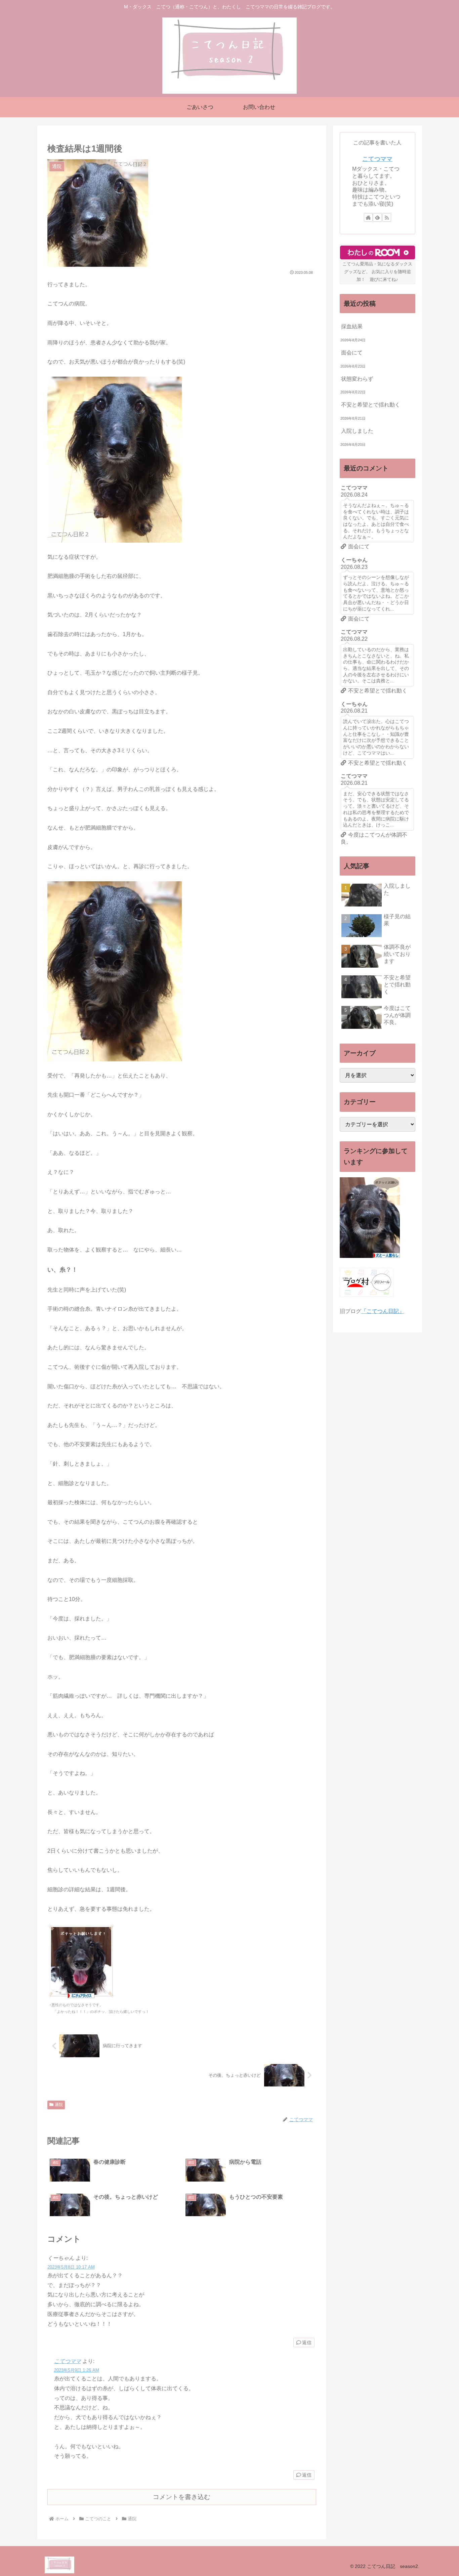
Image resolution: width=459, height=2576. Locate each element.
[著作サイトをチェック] (368, 217)
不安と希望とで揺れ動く (371, 405)
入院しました (357, 431)
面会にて (352, 353)
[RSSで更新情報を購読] (387, 217)
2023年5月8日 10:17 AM (71, 2267)
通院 (59, 2105)
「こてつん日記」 (383, 1311)
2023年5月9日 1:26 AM (77, 2370)
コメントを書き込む (182, 2497)
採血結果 (352, 326)
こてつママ (68, 2361)
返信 (307, 2342)
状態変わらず (357, 379)
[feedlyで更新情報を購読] (377, 217)
